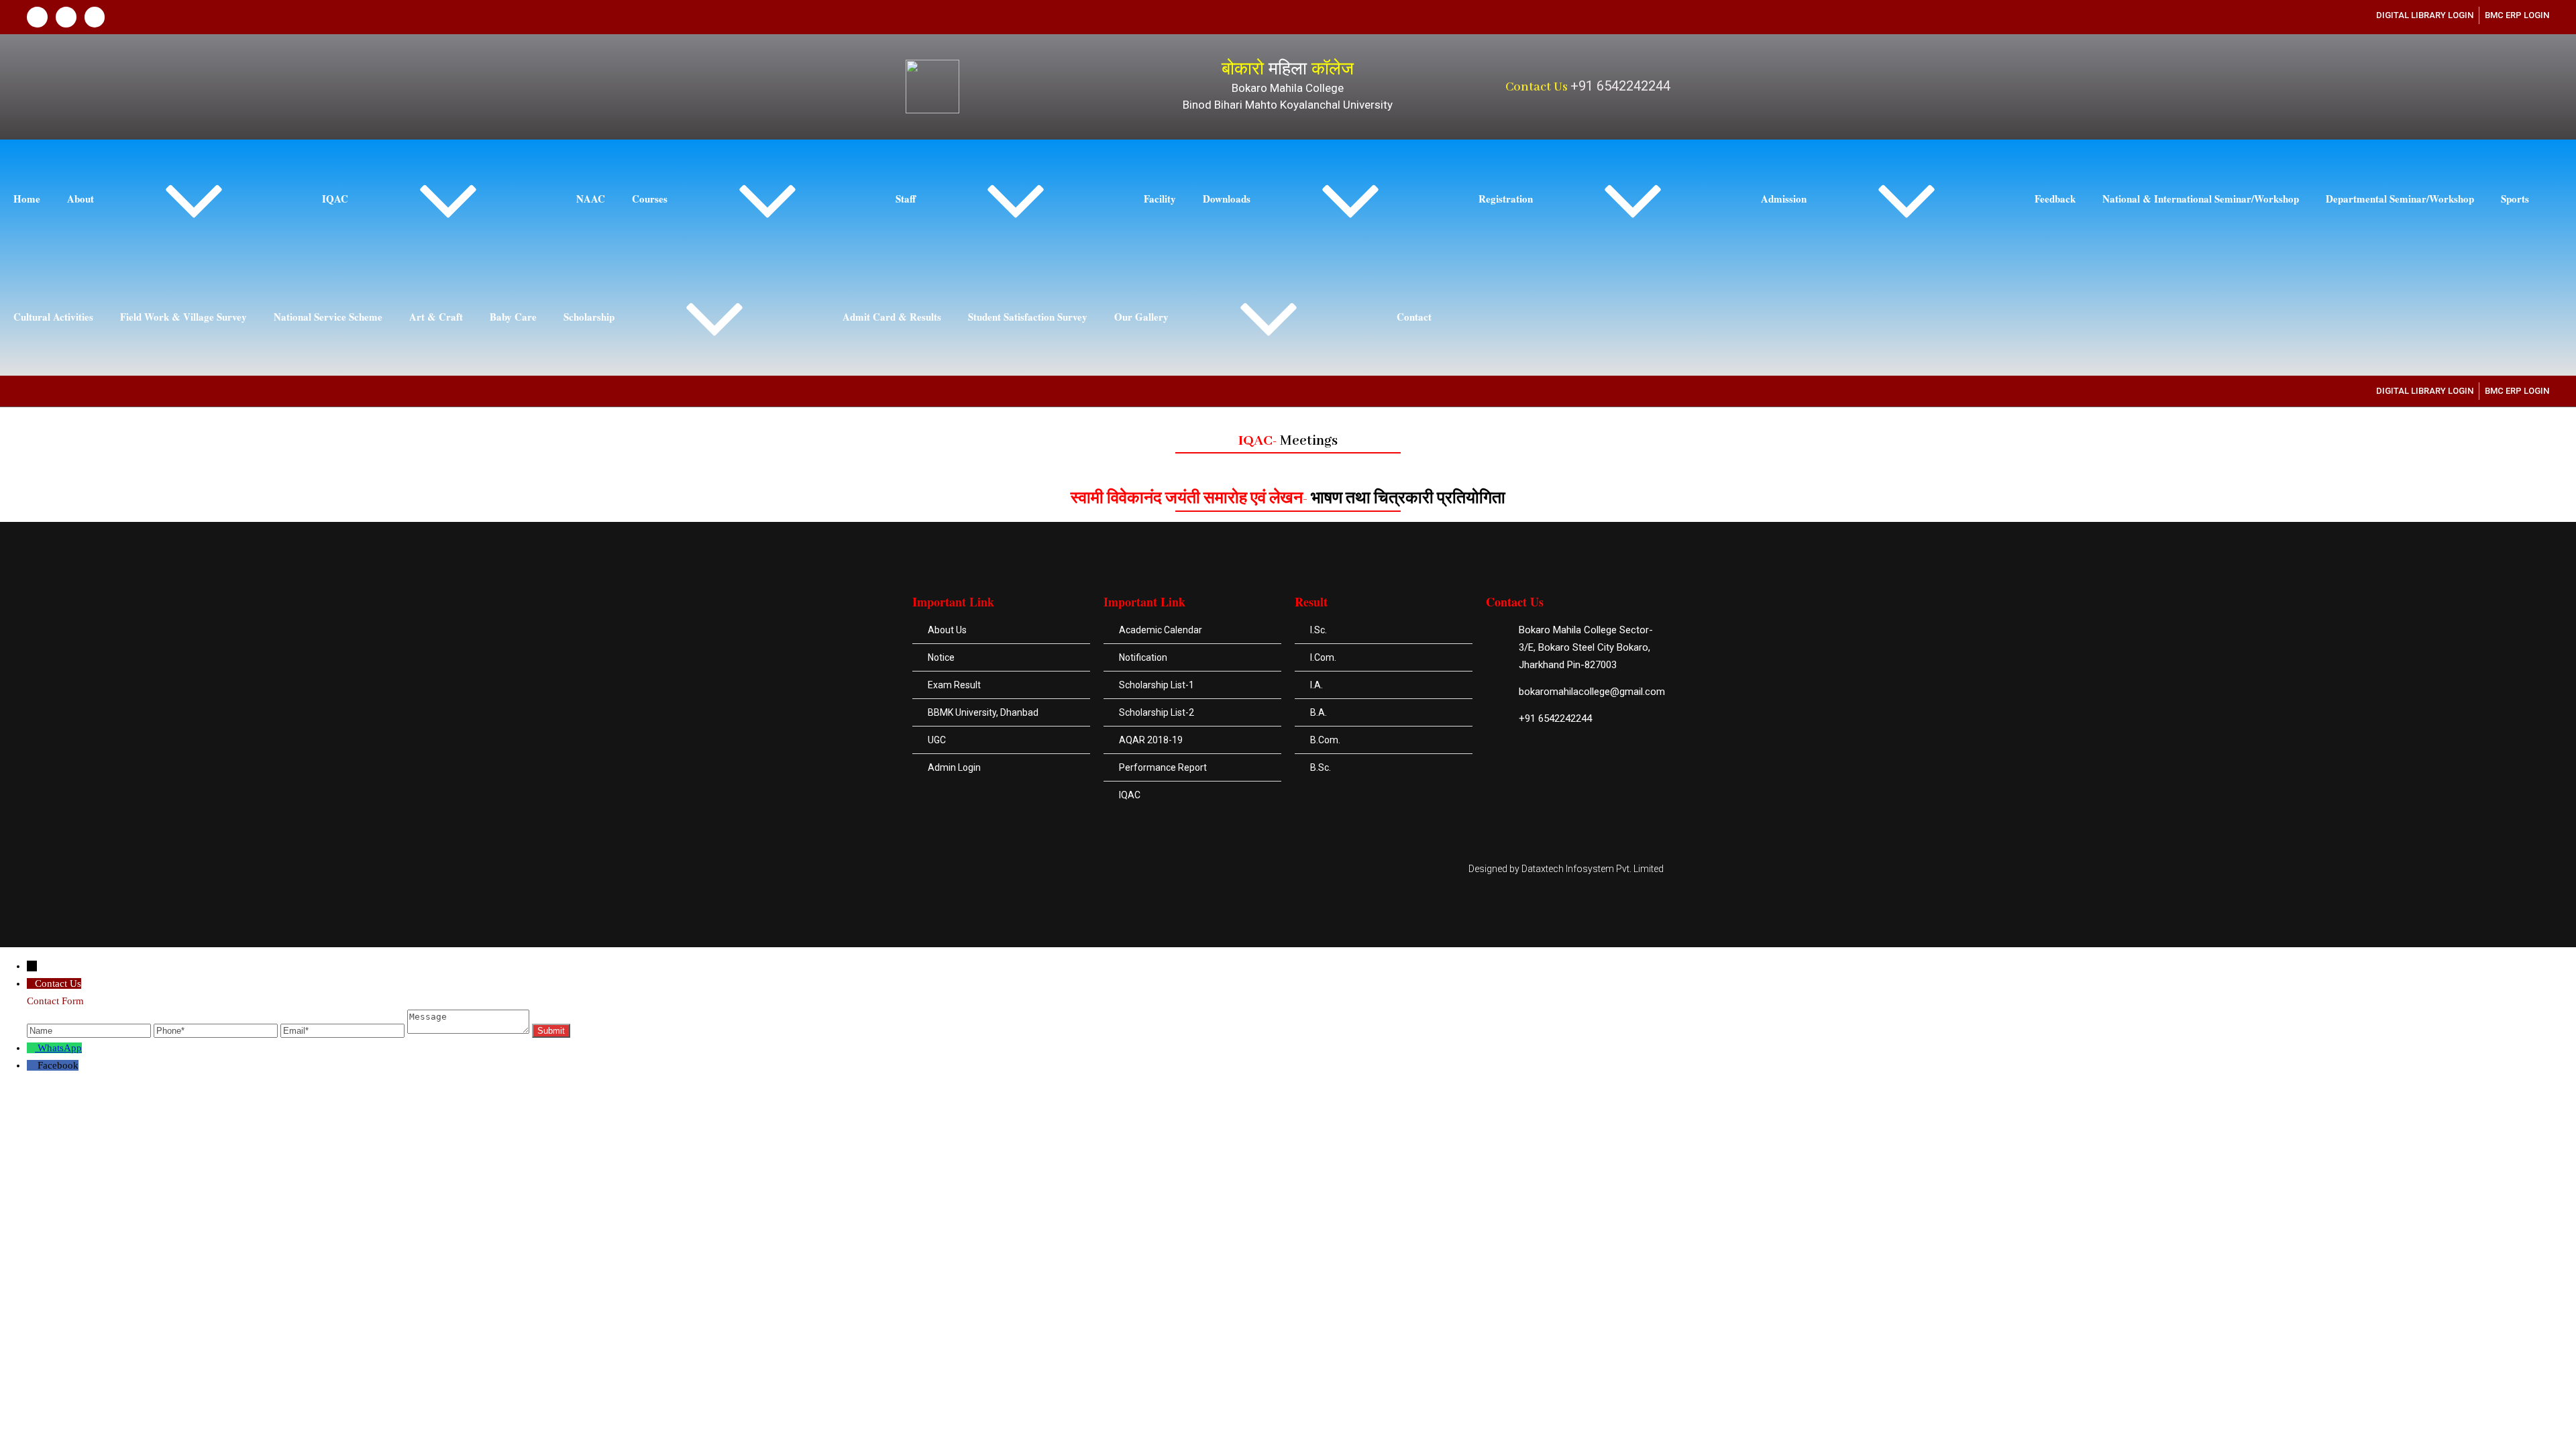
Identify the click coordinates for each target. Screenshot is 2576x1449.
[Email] (344, 1030)
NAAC (591, 199)
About (80, 199)
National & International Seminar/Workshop (2201, 199)
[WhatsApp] (32, 1048)
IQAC (335, 199)
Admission (1784, 199)
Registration (1506, 199)
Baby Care (513, 317)
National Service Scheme (328, 317)
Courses (650, 199)
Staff (906, 199)
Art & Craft (436, 317)
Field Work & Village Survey (183, 317)
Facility (1160, 199)
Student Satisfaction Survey (1028, 317)
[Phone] (217, 1030)
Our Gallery (1141, 317)
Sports (2515, 199)
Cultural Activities (53, 317)
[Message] (470, 1030)
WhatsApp (60, 1048)
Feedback (2055, 199)
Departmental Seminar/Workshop (2400, 199)
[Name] (90, 1030)
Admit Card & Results (892, 317)
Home (27, 199)
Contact (1414, 317)
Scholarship (589, 317)
